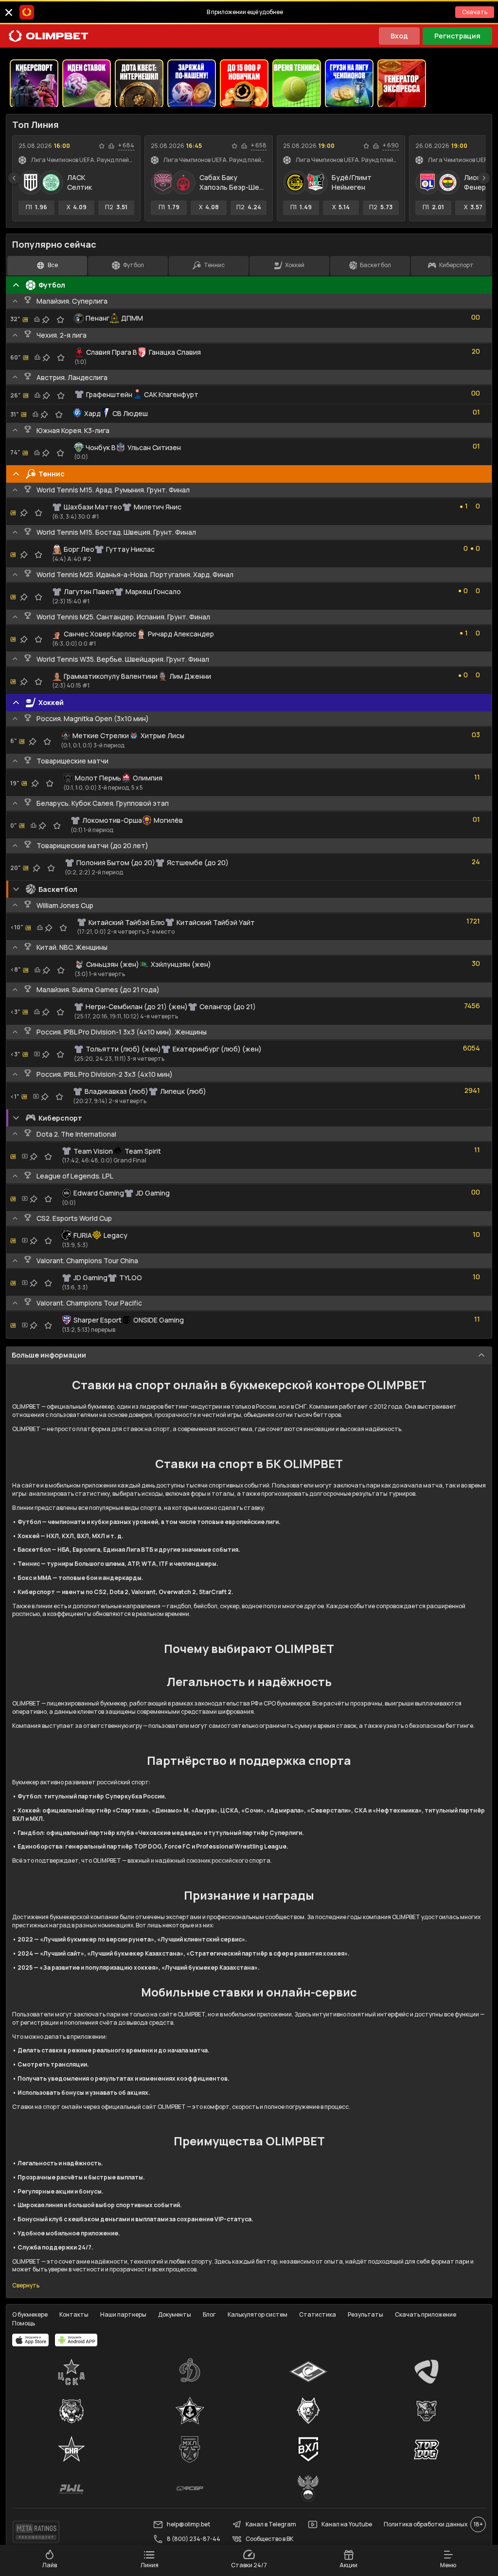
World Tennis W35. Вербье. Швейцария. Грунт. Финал (123, 659)
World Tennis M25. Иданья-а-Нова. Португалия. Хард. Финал (135, 574)
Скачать (475, 12)
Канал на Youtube (347, 2524)
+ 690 (391, 145)
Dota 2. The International (76, 1134)
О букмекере (30, 2314)
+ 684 (126, 145)
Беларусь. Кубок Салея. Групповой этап (103, 803)
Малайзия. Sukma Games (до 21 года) (98, 989)
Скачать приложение (426, 2314)
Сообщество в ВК (269, 2539)
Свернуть (26, 2286)
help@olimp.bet (188, 2524)
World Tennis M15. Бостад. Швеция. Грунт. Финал (116, 532)
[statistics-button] (111, 146)
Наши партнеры (123, 2314)
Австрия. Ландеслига (72, 377)
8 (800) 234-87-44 (194, 2539)
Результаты (365, 2314)
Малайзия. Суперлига (72, 301)
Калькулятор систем (258, 2314)
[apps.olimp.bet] (31, 2340)
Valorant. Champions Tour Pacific (89, 1303)
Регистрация (457, 36)
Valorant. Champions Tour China (87, 1261)
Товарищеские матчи (72, 761)
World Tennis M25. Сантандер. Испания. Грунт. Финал (123, 617)
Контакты (74, 2314)
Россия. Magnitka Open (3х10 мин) (93, 718)
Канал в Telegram (271, 2524)
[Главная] (49, 36)
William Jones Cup (65, 905)
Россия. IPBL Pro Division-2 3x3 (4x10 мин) (105, 1074)
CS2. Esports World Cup (74, 1218)
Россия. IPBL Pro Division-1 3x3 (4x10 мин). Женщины (122, 1032)
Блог (209, 2314)
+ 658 (259, 145)
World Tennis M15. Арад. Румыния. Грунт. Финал (113, 490)
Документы (175, 2314)
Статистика (318, 2314)
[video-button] (37, 1054)
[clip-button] (46, 320)
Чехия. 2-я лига (62, 335)
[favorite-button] (102, 146)
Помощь (24, 2323)
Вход (399, 36)
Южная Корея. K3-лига (73, 430)
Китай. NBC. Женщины (72, 947)
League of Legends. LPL (75, 1176)
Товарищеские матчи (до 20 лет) (92, 845)
